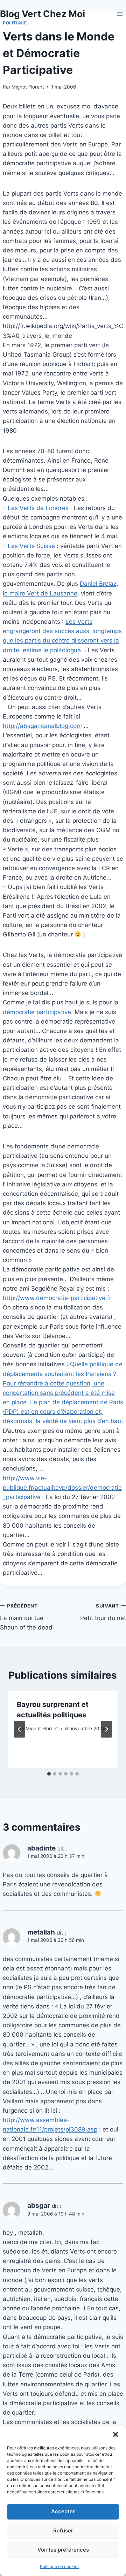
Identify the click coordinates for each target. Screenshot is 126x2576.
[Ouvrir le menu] (120, 14)
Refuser (63, 2531)
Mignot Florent (28, 87)
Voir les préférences (63, 2550)
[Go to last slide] (20, 1729)
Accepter (63, 2511)
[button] (115, 2434)
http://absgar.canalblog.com (42, 726)
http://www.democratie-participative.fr (57, 1298)
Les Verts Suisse (31, 546)
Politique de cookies (60, 2566)
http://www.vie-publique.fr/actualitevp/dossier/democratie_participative (62, 1488)
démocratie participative (37, 1012)
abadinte (41, 1848)
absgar (39, 2206)
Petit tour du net (103, 1612)
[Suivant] (106, 1729)
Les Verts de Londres (38, 508)
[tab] (49, 1774)
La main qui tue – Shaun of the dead (26, 1617)
